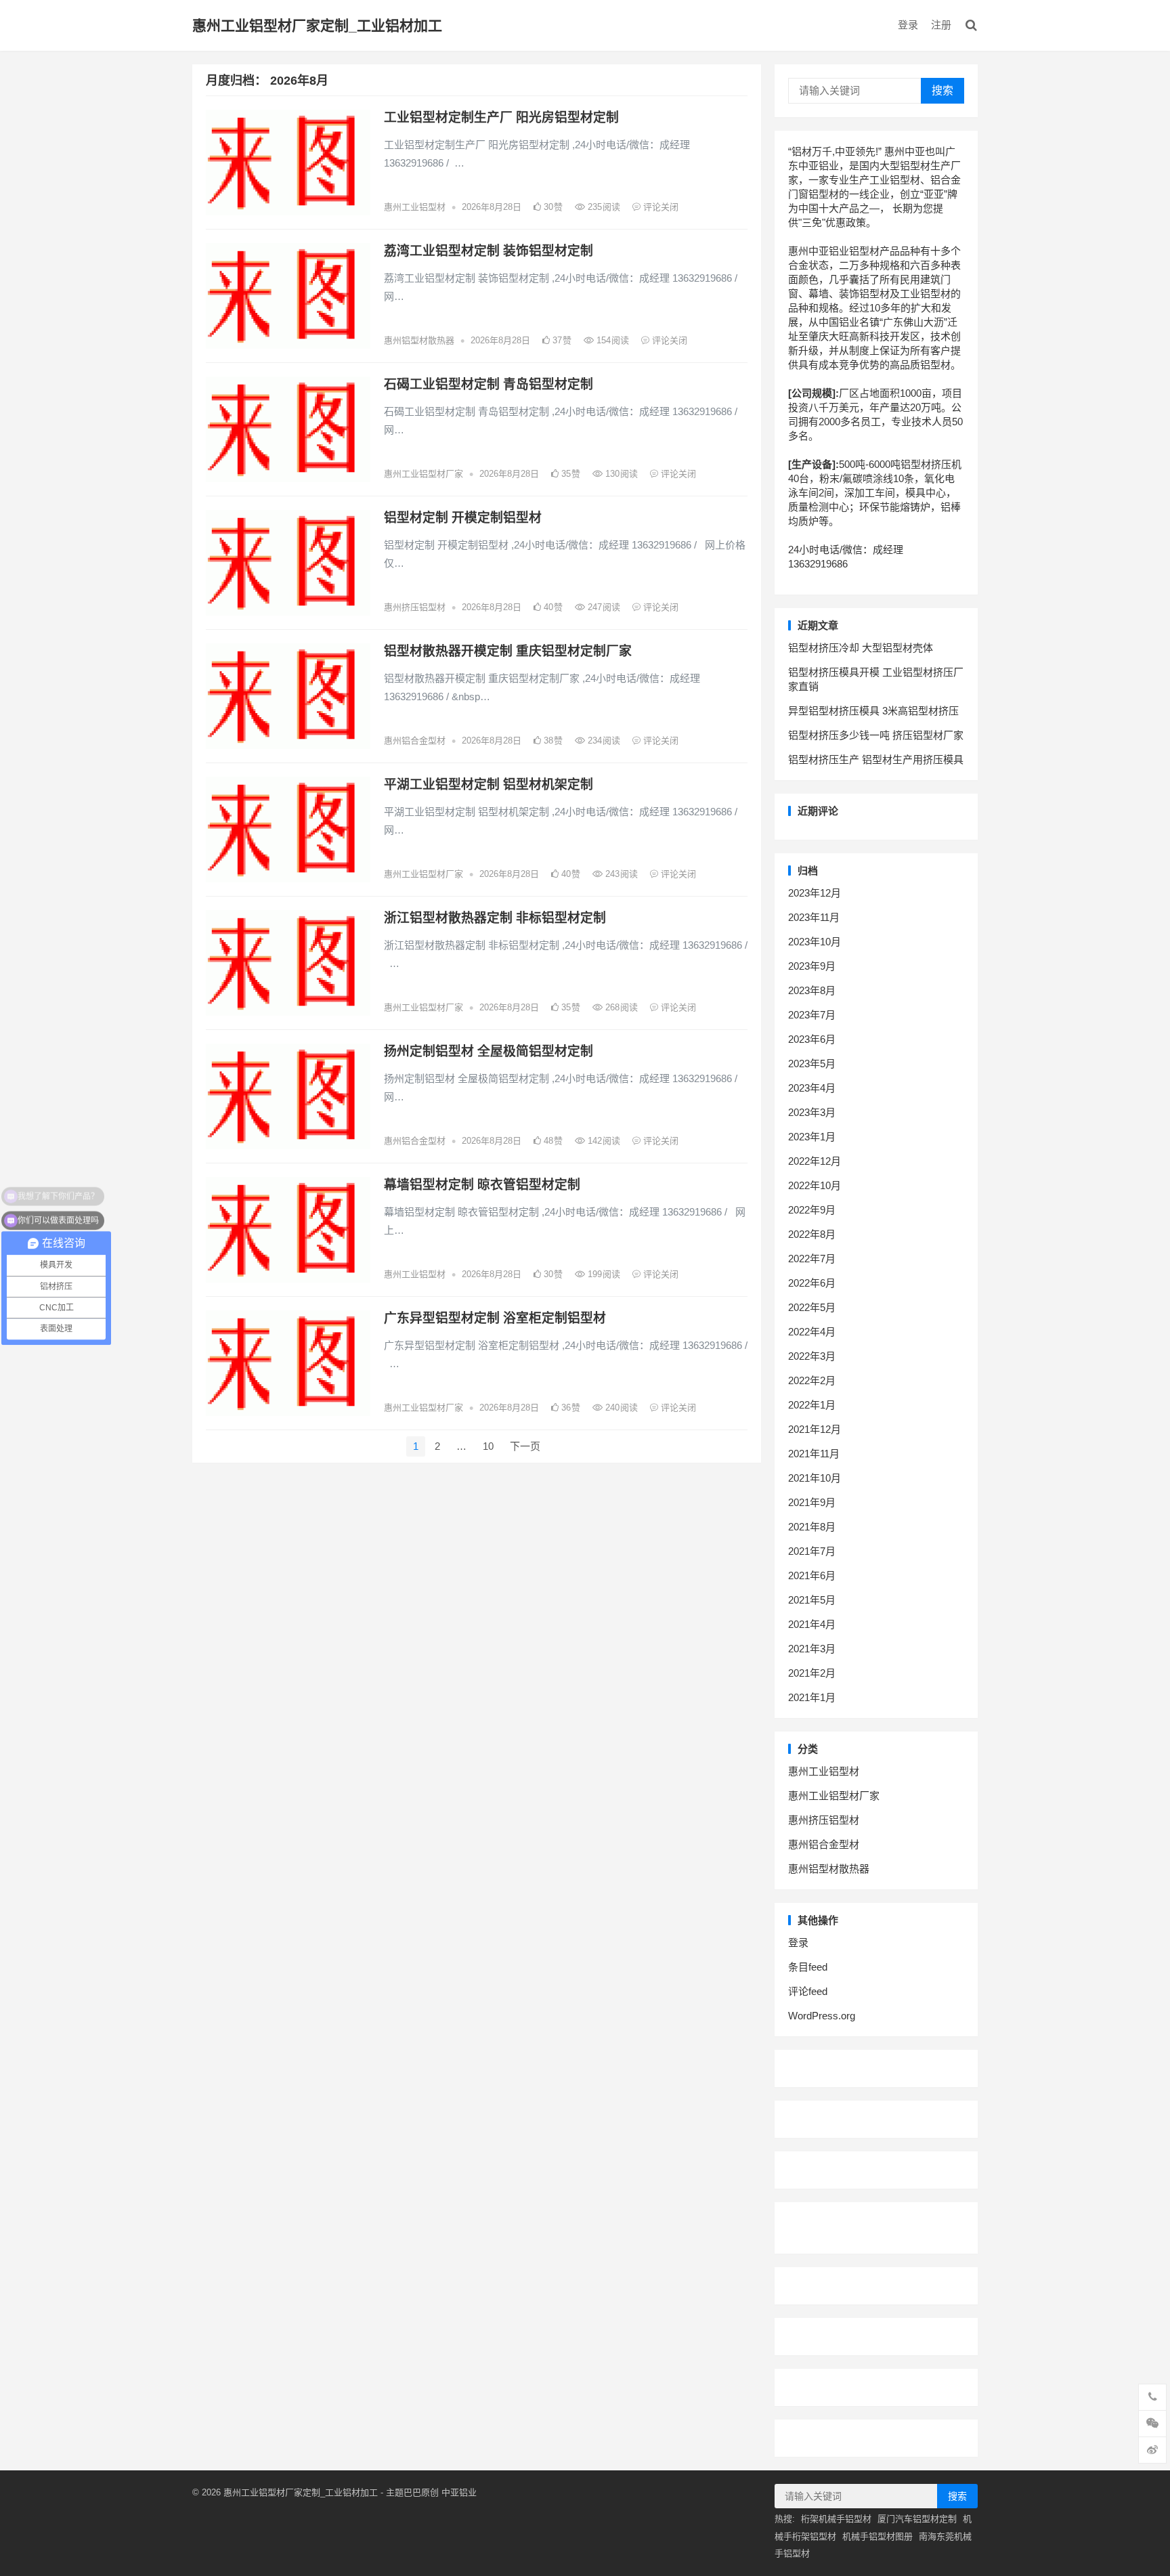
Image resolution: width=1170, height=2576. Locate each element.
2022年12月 (815, 1161)
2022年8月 (812, 1234)
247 (603, 607)
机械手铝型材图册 (877, 2536)
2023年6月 (812, 1039)
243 (620, 874)
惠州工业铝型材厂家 (424, 474)
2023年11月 (814, 917)
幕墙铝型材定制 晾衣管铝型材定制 (482, 1185)
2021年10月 (815, 1478)
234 (603, 740)
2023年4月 (812, 1088)
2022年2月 (812, 1380)
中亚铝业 (459, 2492)
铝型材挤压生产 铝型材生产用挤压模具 (876, 759)
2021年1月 (812, 1697)
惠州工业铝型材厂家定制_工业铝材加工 (317, 25)
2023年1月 (812, 1137)
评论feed (808, 1991)
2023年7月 (812, 1015)
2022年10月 (815, 1185)
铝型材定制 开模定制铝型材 (463, 518)
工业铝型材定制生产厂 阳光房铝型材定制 (501, 117)
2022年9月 (812, 1210)
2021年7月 (812, 1551)
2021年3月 (812, 1649)
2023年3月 (812, 1112)
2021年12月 (815, 1429)
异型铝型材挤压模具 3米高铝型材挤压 (873, 711)
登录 (908, 25)
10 (488, 1446)
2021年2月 (812, 1673)
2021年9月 (812, 1502)
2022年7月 (812, 1259)
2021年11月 (814, 1454)
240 (620, 1408)
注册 (941, 25)
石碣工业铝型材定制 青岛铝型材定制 (489, 384)
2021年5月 (812, 1600)
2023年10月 (815, 942)
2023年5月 (812, 1064)
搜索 (942, 90)
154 (611, 340)
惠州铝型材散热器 (419, 340)
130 (620, 474)
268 (620, 1007)
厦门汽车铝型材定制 (917, 2519)
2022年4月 (812, 1332)
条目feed (808, 1967)
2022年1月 (812, 1405)
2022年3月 (812, 1356)
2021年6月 (812, 1575)
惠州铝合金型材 (415, 740)
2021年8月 (812, 1527)
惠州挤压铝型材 (415, 607)
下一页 (525, 1446)
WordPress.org (822, 2016)
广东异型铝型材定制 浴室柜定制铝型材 (495, 1318)
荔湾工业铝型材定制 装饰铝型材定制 (489, 251)
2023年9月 (812, 966)
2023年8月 (812, 990)
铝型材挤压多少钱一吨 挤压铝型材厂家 (876, 735)
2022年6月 (812, 1283)
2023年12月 (815, 893)
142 (603, 1141)
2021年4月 (812, 1624)
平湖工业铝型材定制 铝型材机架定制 (489, 785)
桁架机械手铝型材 (836, 2519)
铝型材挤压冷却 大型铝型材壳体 (861, 648)
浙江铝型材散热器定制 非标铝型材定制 (495, 918)
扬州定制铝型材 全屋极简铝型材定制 (489, 1051)
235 (603, 207)
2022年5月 (812, 1307)
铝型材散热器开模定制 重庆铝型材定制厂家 (508, 651)
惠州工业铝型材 (415, 207)
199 (603, 1274)
